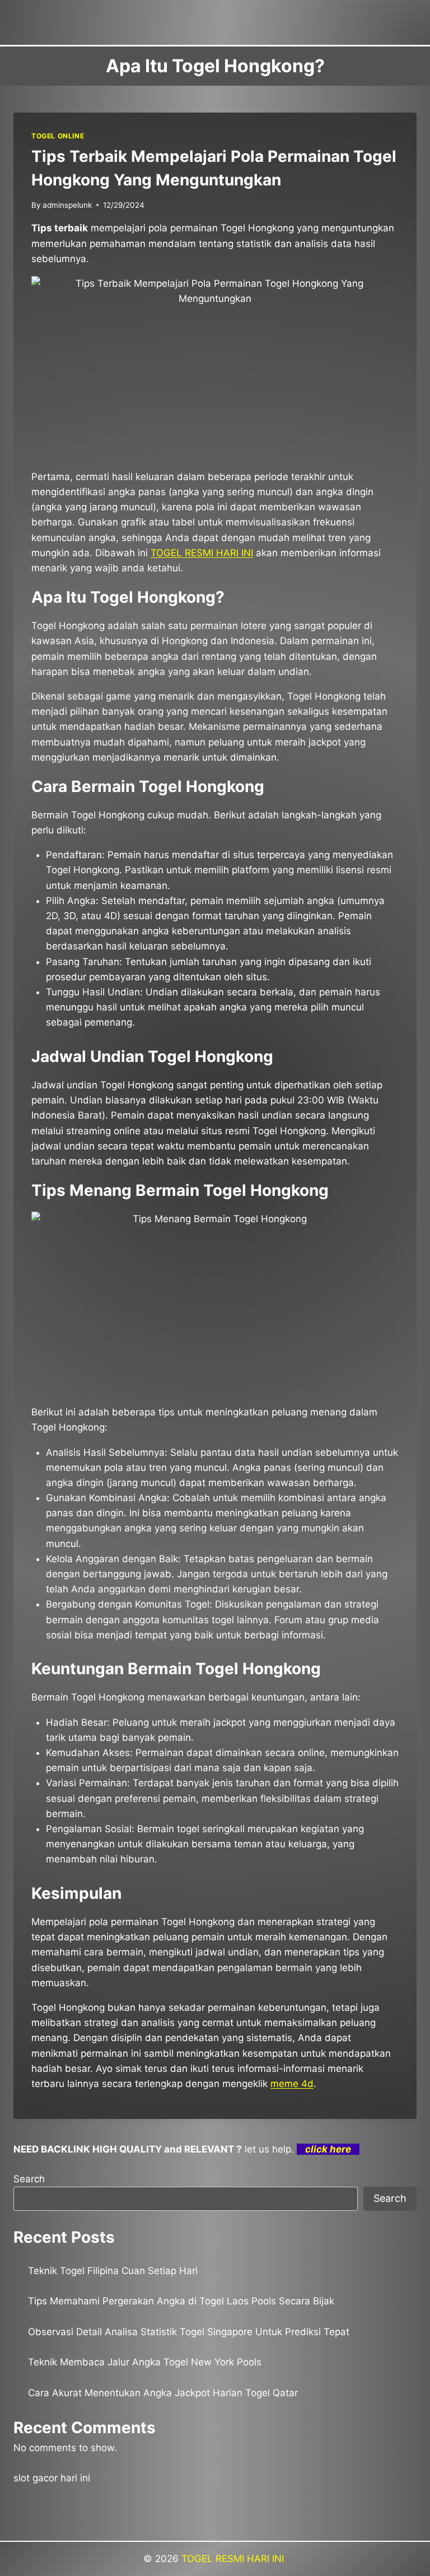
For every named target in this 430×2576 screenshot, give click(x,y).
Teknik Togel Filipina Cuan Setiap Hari (113, 2271)
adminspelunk (67, 205)
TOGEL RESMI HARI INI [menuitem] (202, 553)
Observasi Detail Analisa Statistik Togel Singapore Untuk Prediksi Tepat (189, 2332)
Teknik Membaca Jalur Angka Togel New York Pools (145, 2362)
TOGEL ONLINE (58, 136)
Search (29, 2179)
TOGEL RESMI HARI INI (234, 2559)
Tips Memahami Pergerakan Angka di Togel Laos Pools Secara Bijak (181, 2301)
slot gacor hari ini (52, 2478)
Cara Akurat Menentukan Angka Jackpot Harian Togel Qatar (163, 2393)
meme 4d (292, 2084)
